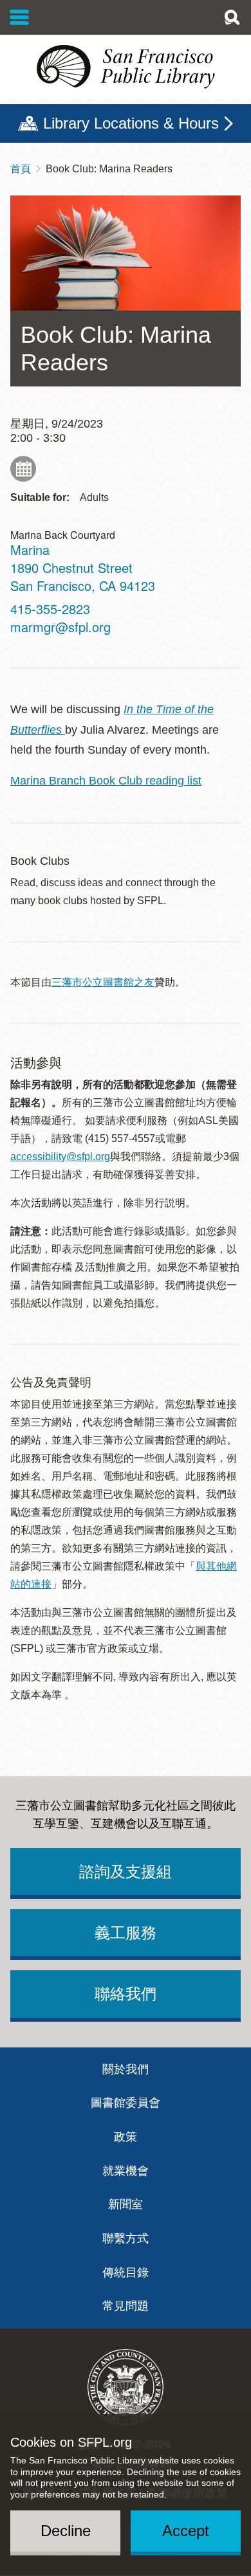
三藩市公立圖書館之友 (103, 982)
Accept (186, 2531)
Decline (66, 2531)
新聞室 (126, 2204)
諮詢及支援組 (126, 1872)
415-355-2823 (50, 609)
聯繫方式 (126, 2238)
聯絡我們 (126, 1994)
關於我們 (126, 2069)
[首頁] (126, 67)
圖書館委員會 (126, 2103)
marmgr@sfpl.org (60, 627)
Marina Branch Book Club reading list (106, 781)
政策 (126, 2137)
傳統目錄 (126, 2272)
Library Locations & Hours (131, 123)
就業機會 (126, 2171)
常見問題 (126, 2306)
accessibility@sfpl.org (60, 1156)
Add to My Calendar (23, 469)
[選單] (20, 17)
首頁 (21, 169)
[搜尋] (232, 17)
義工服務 (126, 1933)
